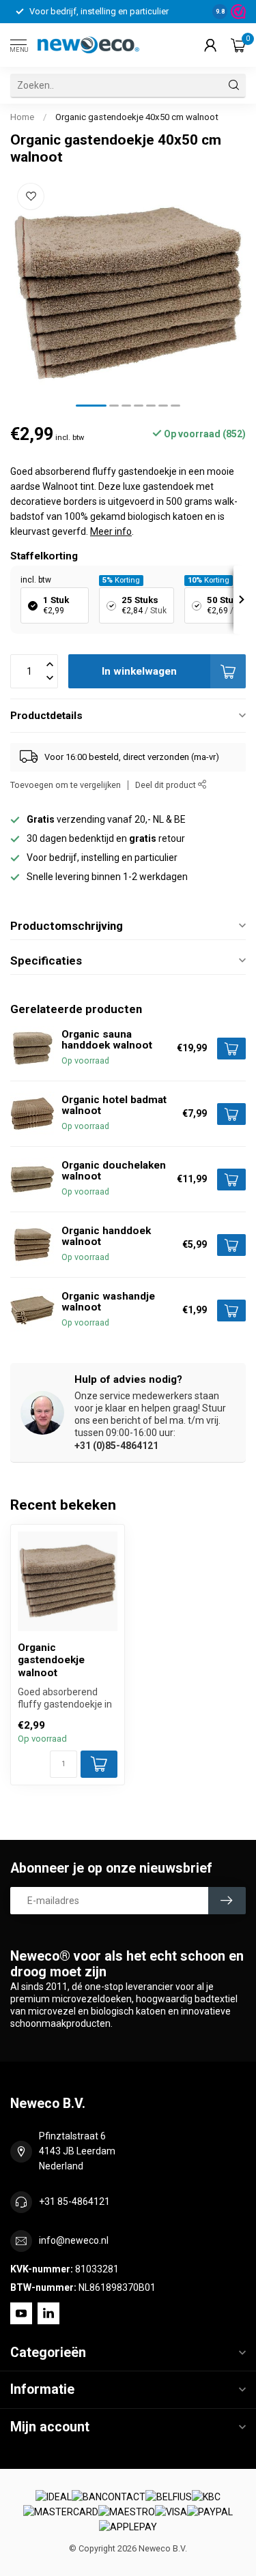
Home (22, 117)
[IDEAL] (54, 2497)
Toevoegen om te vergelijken (66, 785)
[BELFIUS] (169, 2497)
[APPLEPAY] (128, 2528)
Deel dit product (167, 785)
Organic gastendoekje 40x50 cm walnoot (137, 117)
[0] (238, 45)
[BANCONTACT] (109, 2497)
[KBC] (206, 2497)
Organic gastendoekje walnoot (51, 1660)
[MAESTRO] (127, 2513)
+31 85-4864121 (74, 2201)
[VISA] (171, 2513)
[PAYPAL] (210, 2513)
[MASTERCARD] (61, 2513)
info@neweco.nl (74, 2240)
